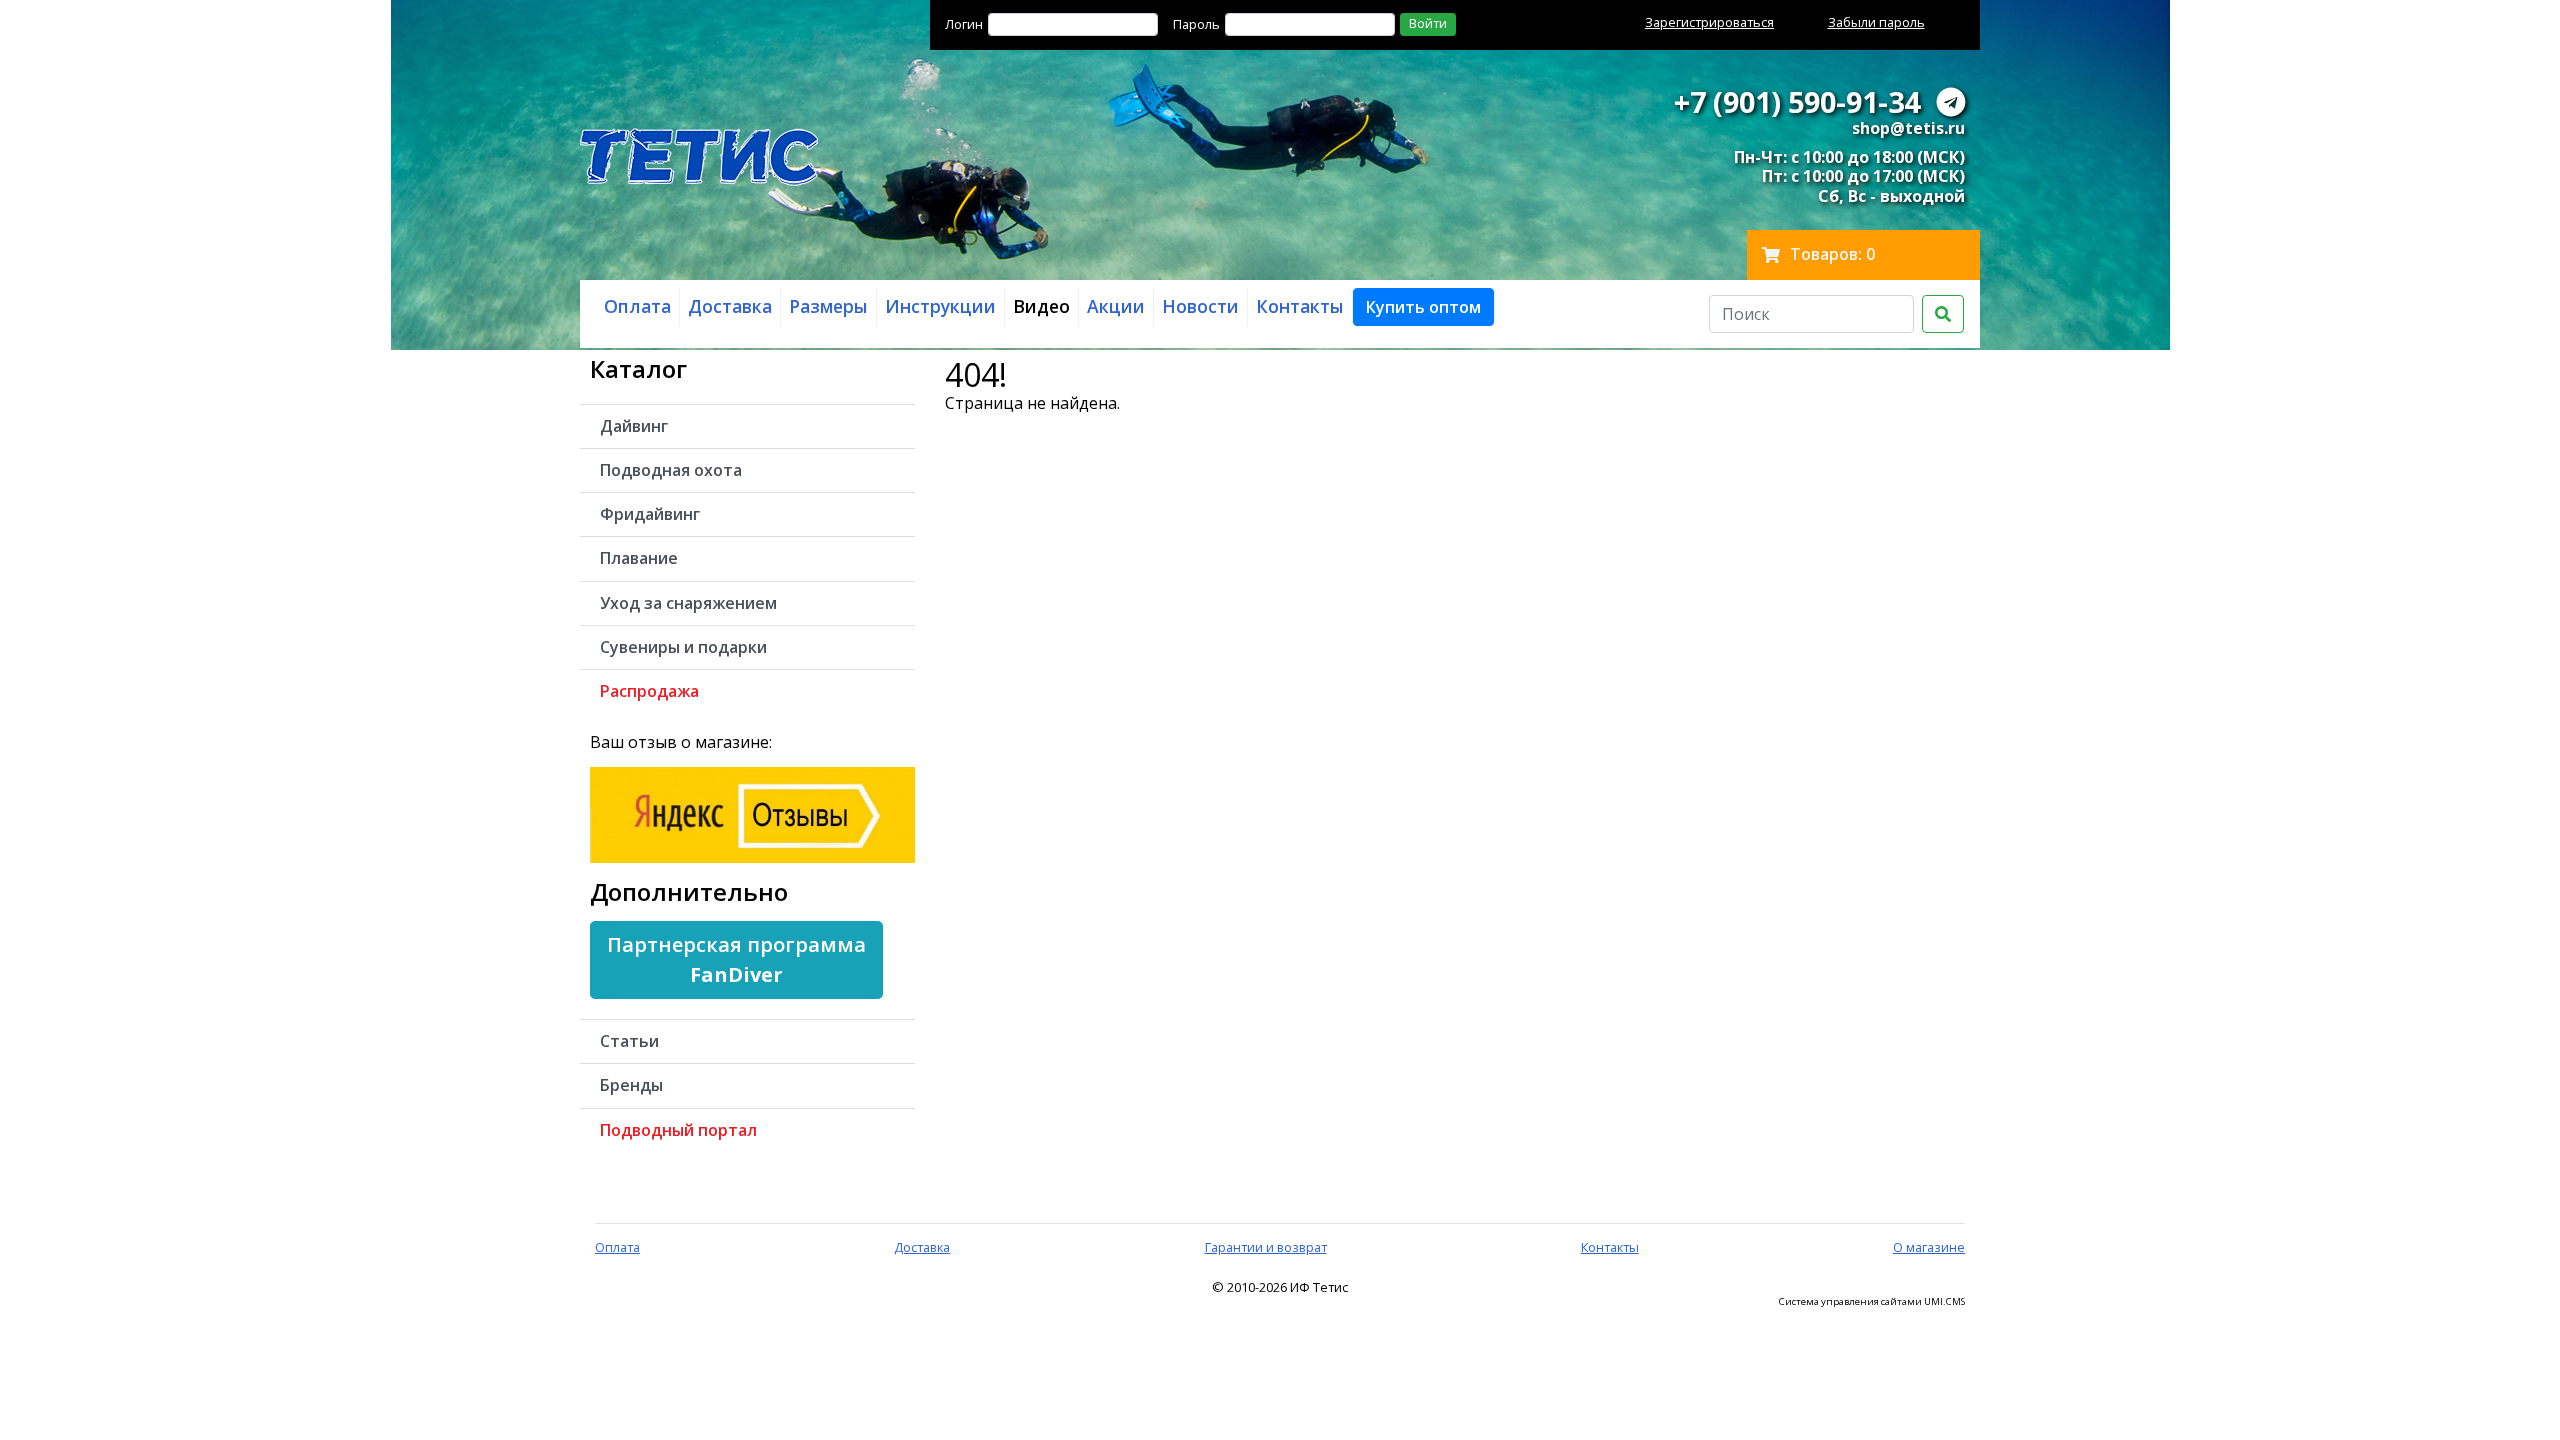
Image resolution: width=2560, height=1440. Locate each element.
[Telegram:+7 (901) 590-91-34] (1951, 101)
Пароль (1196, 24)
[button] (1423, 307)
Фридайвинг (650, 514)
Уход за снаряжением (688, 603)
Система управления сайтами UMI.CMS (1872, 1302)
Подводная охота (671, 470)
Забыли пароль (1876, 22)
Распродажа (649, 691)
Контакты (1610, 1247)
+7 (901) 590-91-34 (1797, 101)
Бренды (631, 1085)
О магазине (1929, 1247)
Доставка (922, 1247)
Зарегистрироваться (1709, 22)
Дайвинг (634, 426)
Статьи (629, 1041)
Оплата (617, 1247)
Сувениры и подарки (683, 647)
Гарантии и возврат (1266, 1247)
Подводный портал (678, 1130)
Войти (1428, 23)
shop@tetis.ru (1908, 128)
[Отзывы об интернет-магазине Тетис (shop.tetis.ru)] (752, 813)
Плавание (639, 558)
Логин (964, 24)
